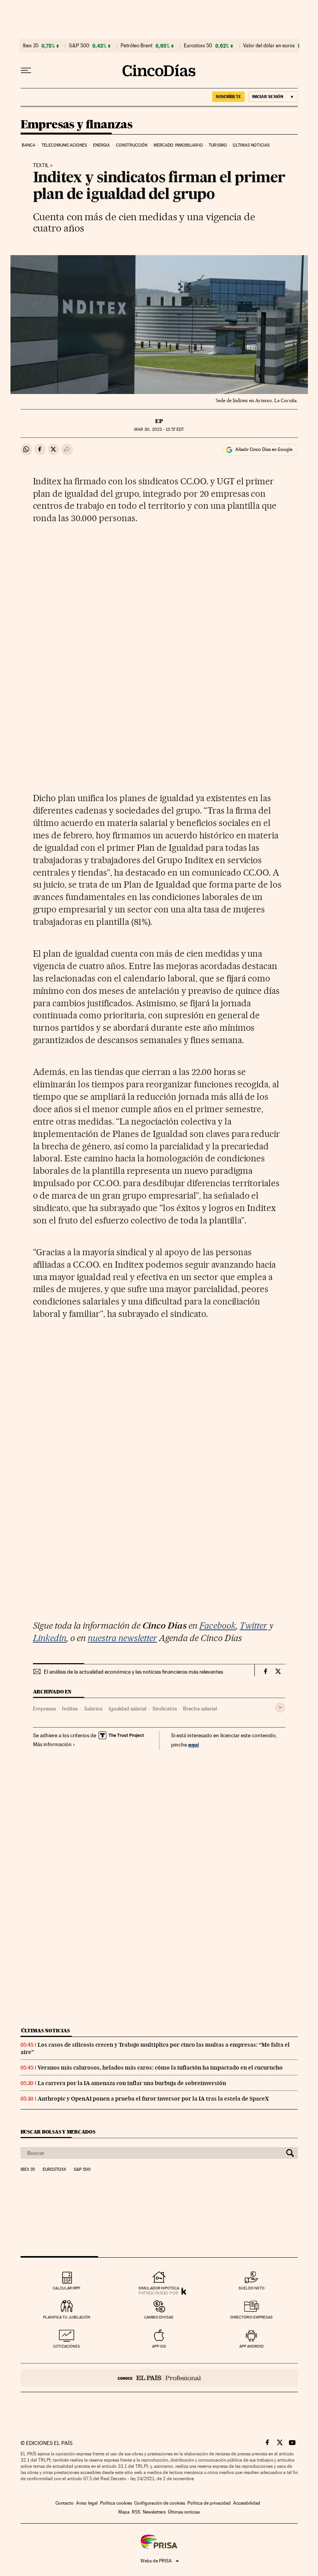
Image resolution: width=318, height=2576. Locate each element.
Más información (52, 1744)
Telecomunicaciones (64, 145)
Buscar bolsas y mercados (58, 2132)
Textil (41, 166)
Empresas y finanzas (77, 125)
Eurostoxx (54, 2170)
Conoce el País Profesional (159, 2378)
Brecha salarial (200, 1709)
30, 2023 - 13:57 (159, 429)
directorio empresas (251, 2317)
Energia (102, 145)
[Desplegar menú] (26, 71)
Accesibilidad (247, 2503)
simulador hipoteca (159, 2288)
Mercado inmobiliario (178, 145)
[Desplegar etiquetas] (280, 1708)
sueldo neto (251, 2288)
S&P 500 (79, 46)
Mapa (124, 2512)
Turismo (218, 145)
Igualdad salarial (127, 1709)
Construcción (132, 145)
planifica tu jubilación (67, 2317)
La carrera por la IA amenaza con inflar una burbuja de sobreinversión (132, 2083)
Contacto (65, 2503)
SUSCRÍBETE (228, 97)
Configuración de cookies (160, 2503)
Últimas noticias (251, 145)
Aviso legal (87, 2503)
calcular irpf (67, 2288)
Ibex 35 (31, 46)
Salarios (93, 1709)
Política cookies (116, 2503)
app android (251, 2346)
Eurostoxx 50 (198, 46)
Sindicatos (165, 1709)
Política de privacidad (209, 2503)
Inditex (70, 1709)
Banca (29, 145)
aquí (194, 1744)
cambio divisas (159, 2317)
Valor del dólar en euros (269, 46)
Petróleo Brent (137, 46)
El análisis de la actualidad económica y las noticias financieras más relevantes (133, 1672)
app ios (159, 2346)
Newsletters (154, 2512)
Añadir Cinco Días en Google (264, 449)
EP (159, 421)
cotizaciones (67, 2346)
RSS (136, 2512)
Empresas (44, 1709)
